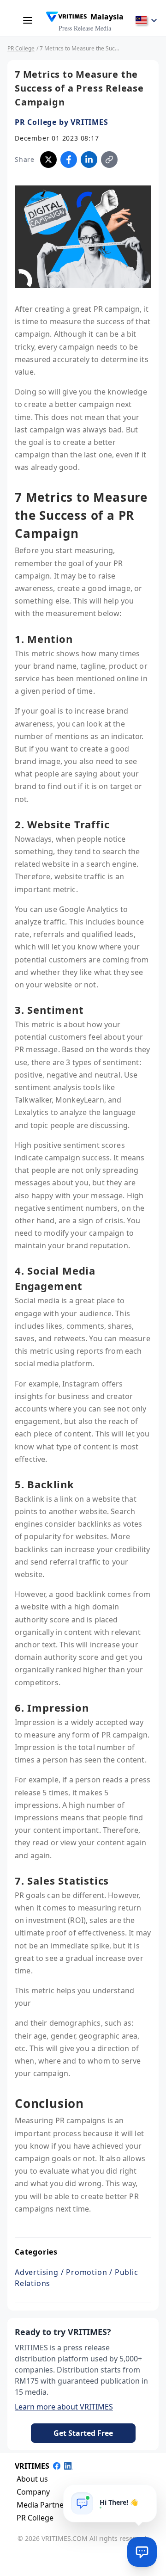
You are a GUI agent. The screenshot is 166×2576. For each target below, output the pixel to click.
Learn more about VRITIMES (64, 2407)
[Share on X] (48, 160)
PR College (21, 48)
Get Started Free (83, 2433)
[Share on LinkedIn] (89, 160)
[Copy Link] (109, 160)
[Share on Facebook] (69, 160)
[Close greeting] (146, 2495)
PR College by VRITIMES (62, 122)
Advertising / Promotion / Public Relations (77, 2278)
